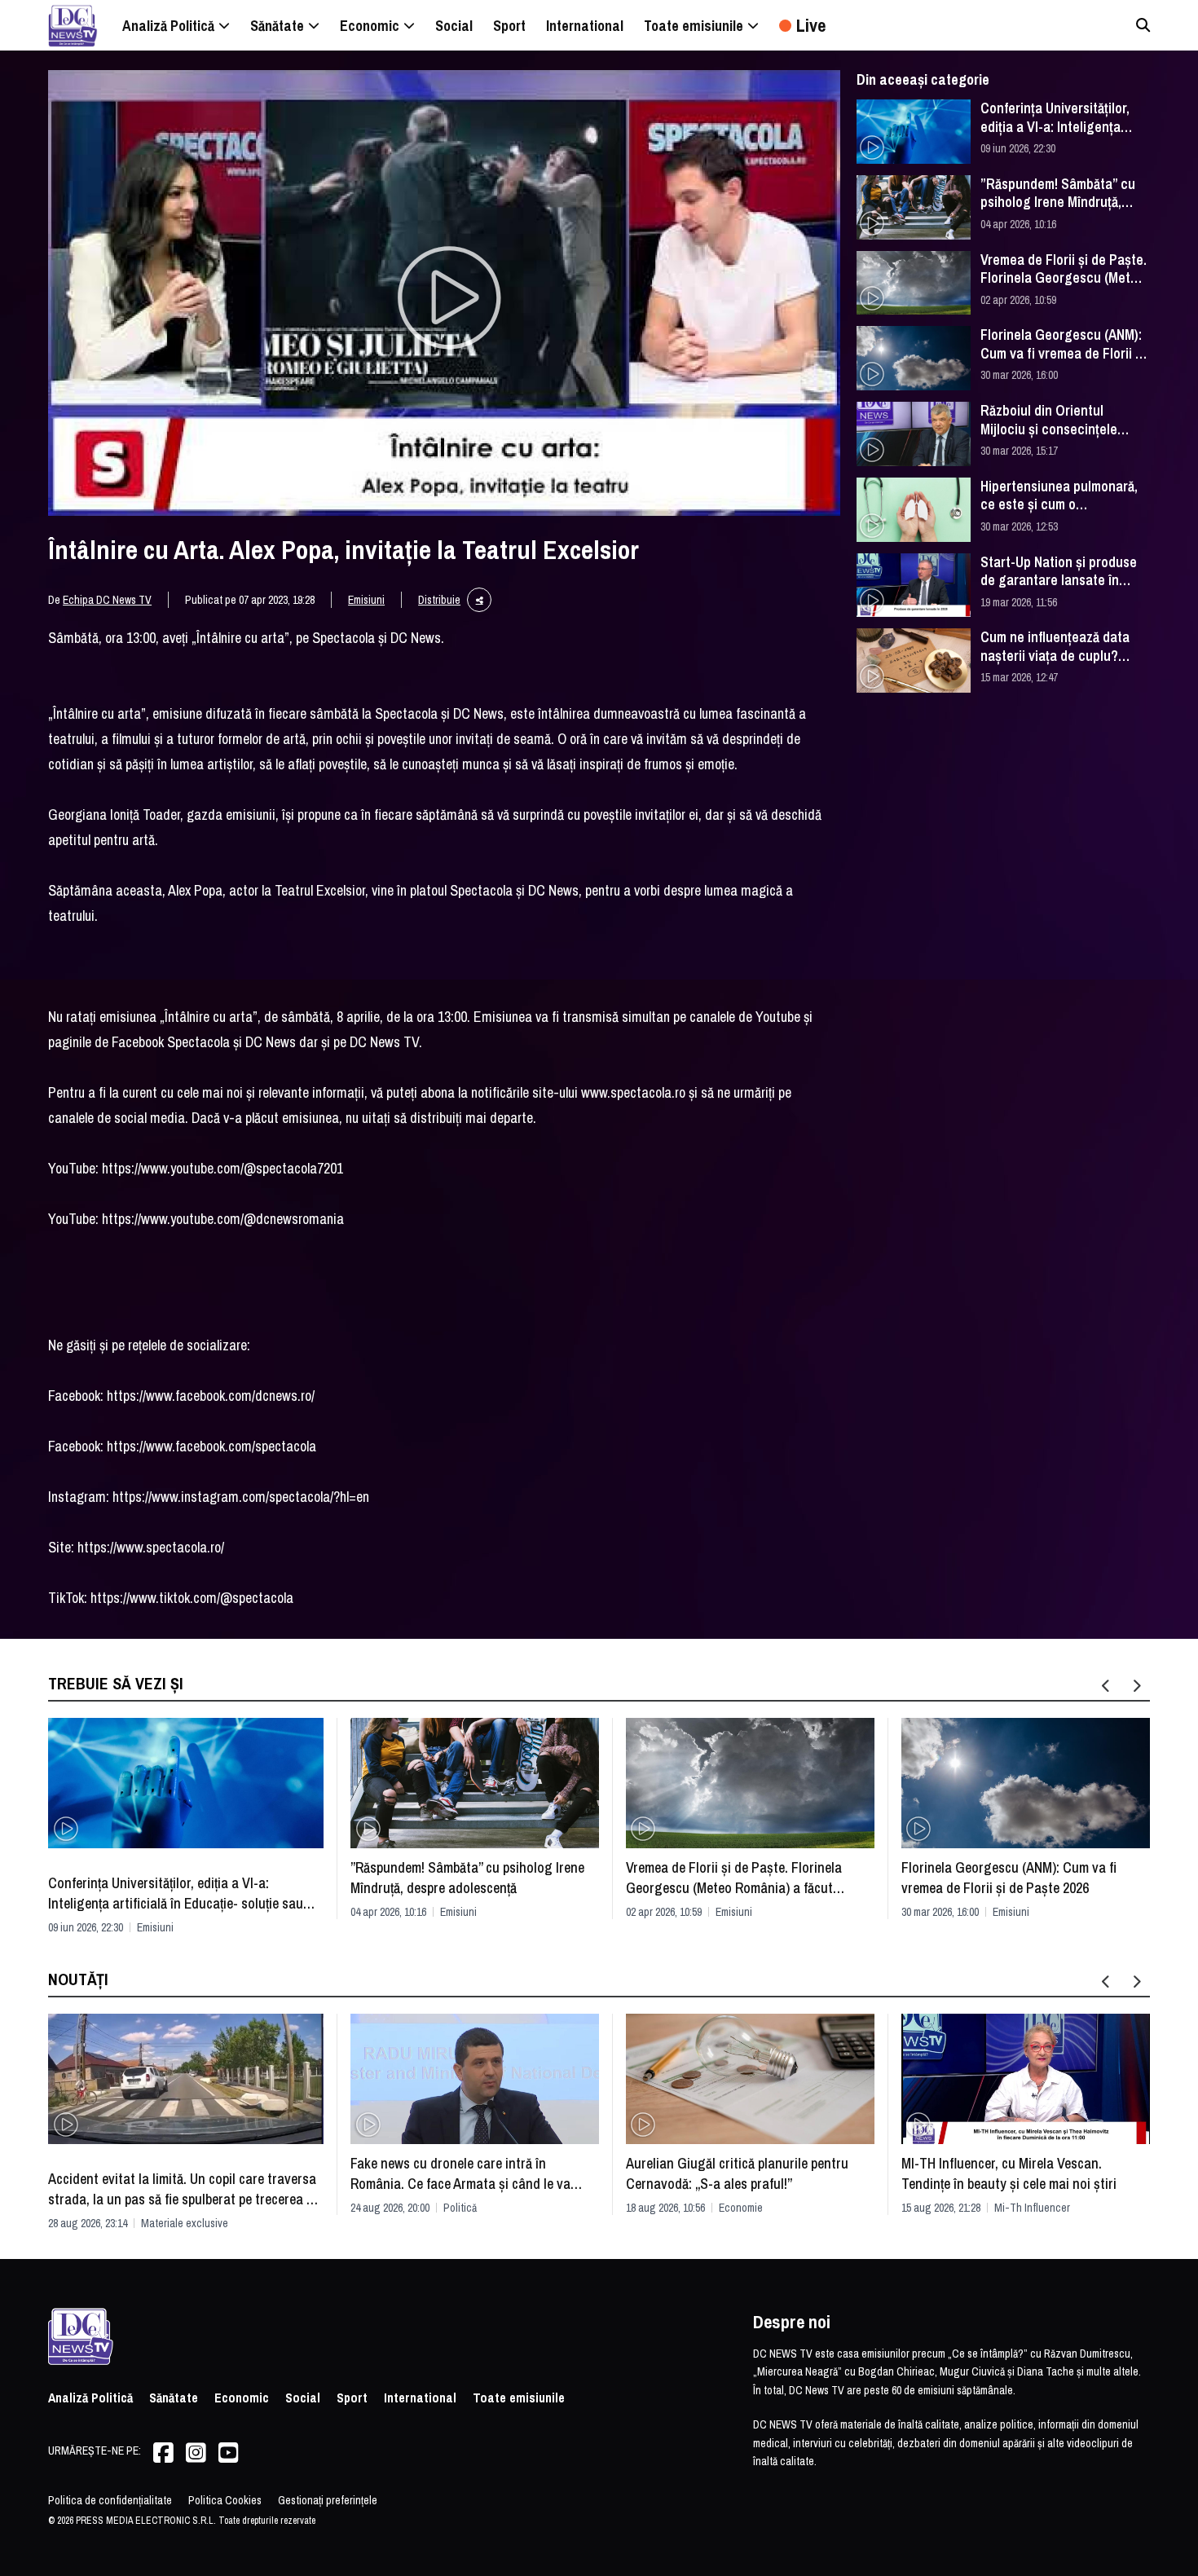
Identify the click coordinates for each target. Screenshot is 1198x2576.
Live (811, 25)
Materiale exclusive (185, 2223)
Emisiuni (366, 600)
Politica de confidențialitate (110, 2500)
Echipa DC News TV (107, 600)
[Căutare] (1143, 25)
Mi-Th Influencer (1032, 2208)
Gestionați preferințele (328, 2500)
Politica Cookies (225, 2500)
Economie (741, 2208)
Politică (460, 2208)
